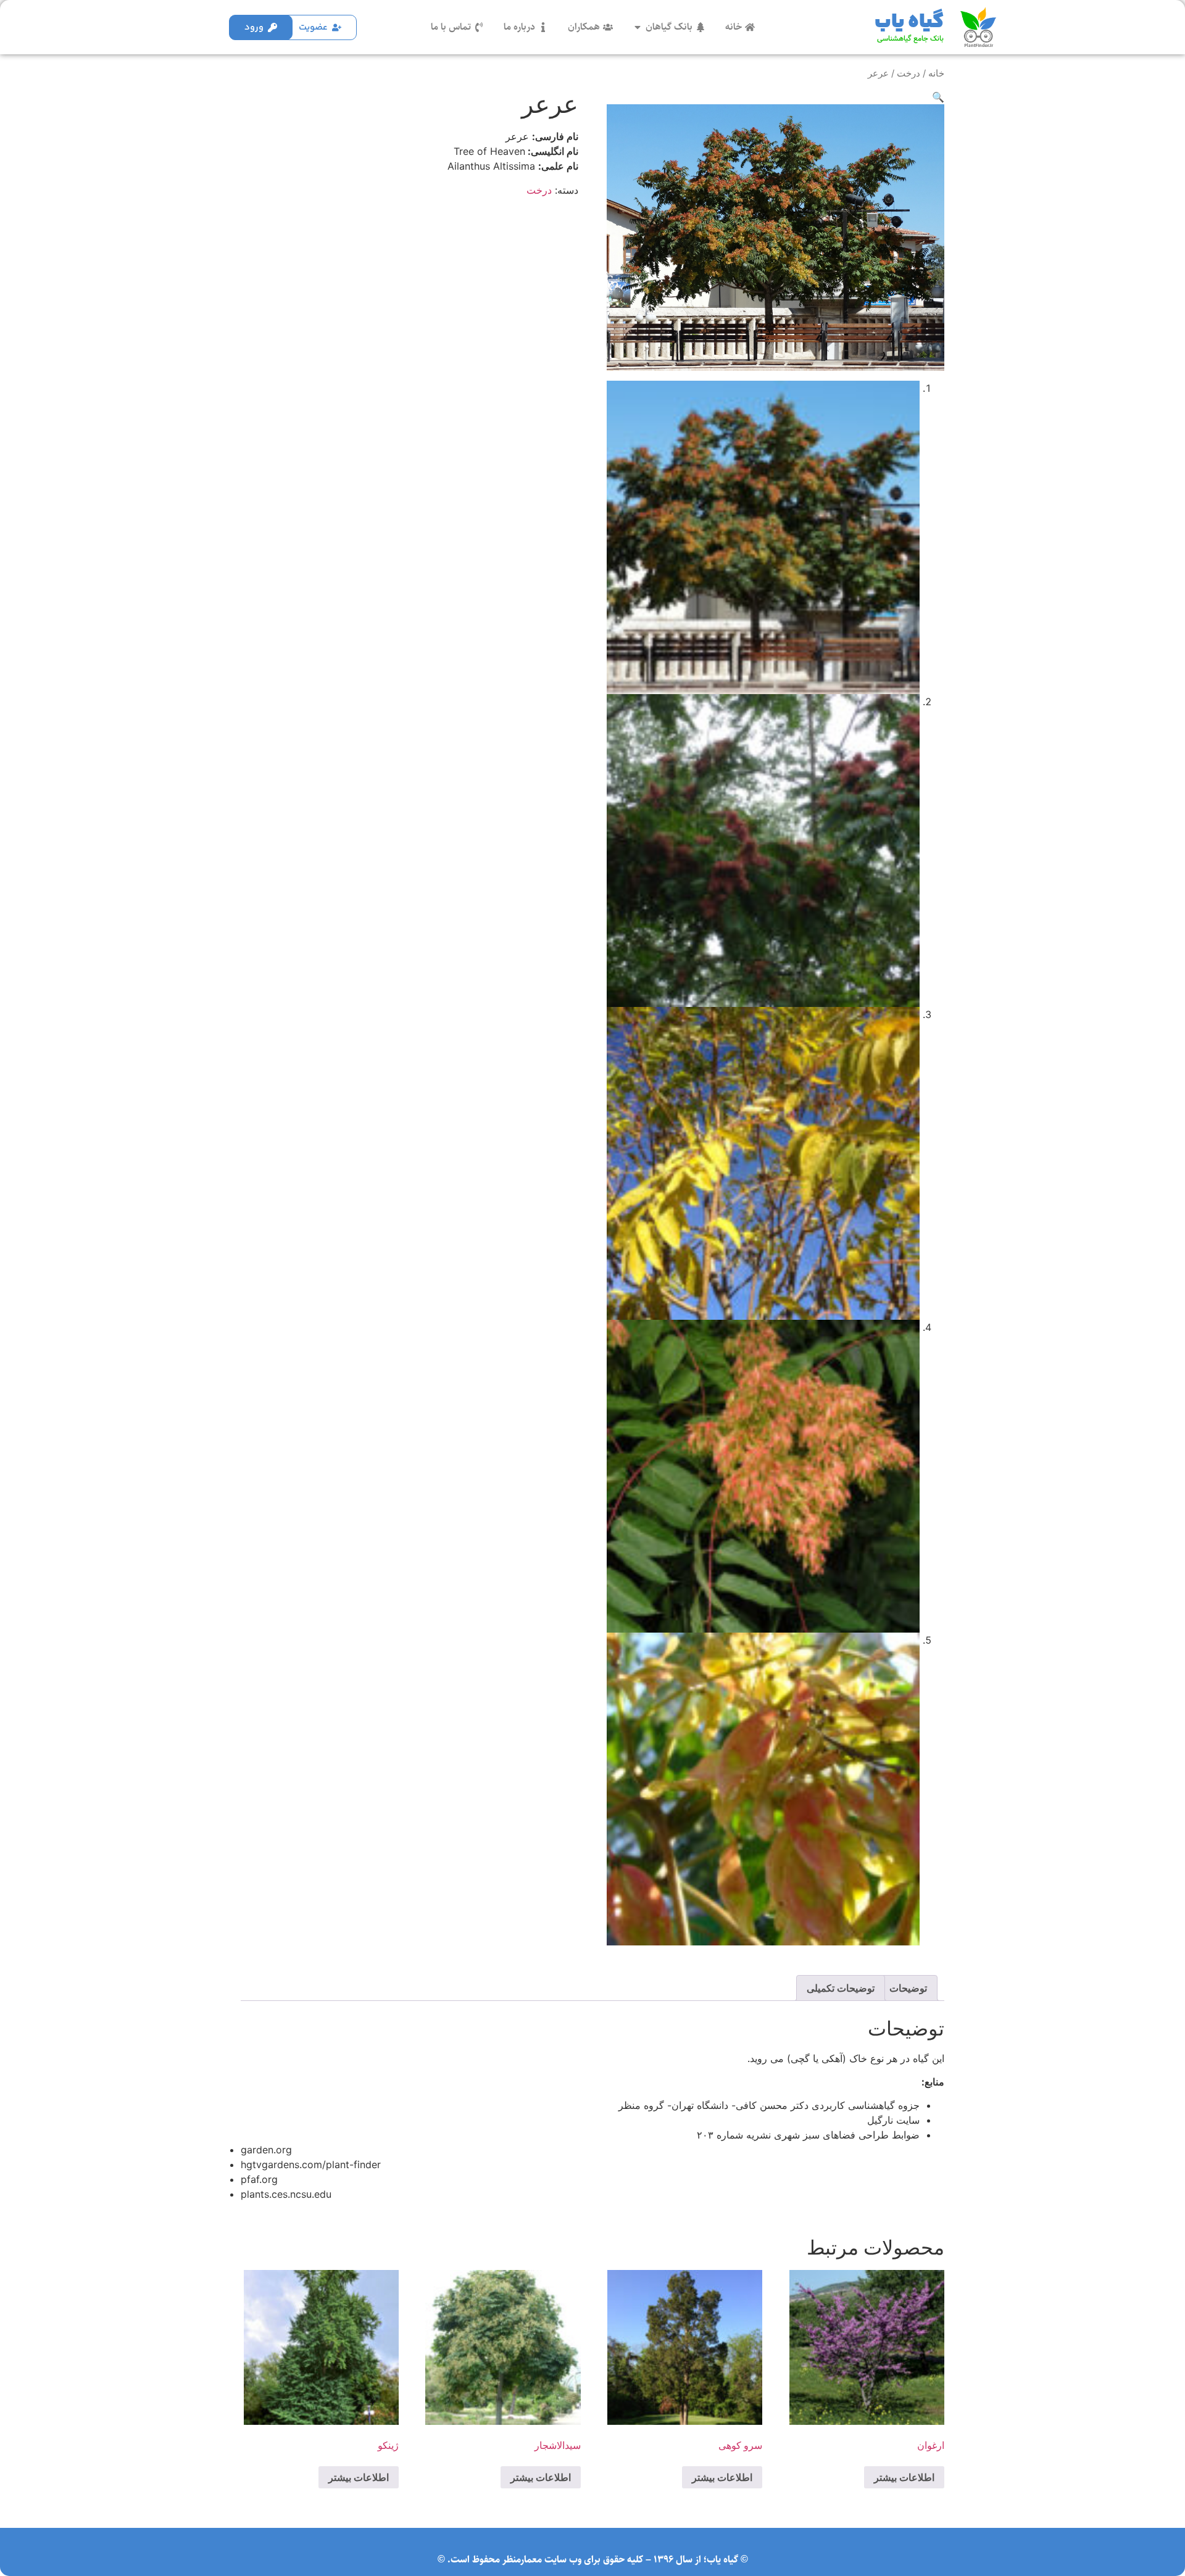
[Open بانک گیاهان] (638, 27)
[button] (938, 97)
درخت (908, 73)
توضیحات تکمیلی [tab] (841, 1988)
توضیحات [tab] (908, 1988)
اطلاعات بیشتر (904, 2477)
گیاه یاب (909, 22)
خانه (936, 73)
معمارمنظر (522, 2560)
